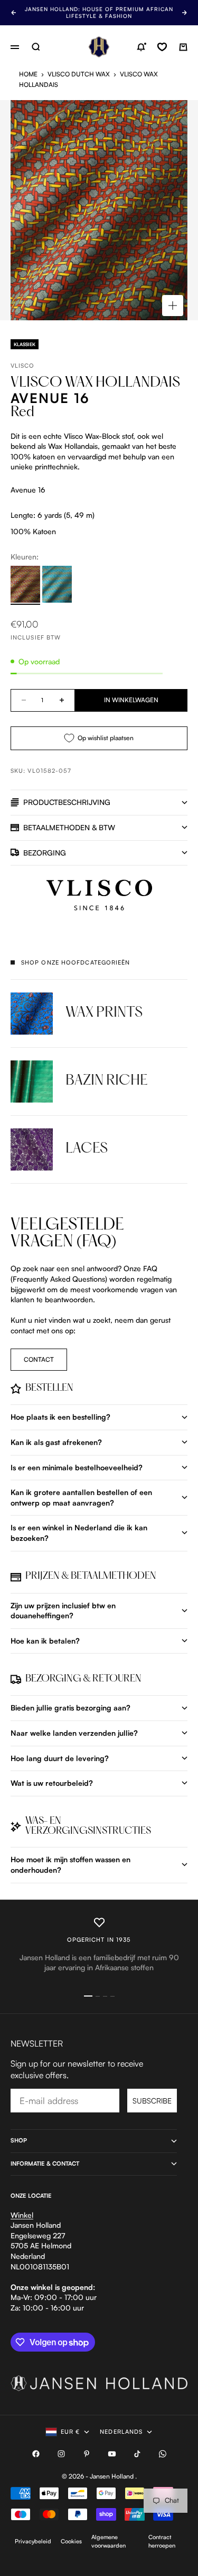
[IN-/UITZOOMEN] (173, 306)
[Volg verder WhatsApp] (163, 2454)
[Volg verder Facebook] (36, 2454)
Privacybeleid (33, 2541)
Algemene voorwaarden (109, 2541)
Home (28, 74)
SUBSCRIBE (152, 2101)
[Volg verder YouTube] (112, 2454)
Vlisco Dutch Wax (79, 74)
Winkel (22, 2215)
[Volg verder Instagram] (61, 2454)
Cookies (71, 2541)
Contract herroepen (162, 2541)
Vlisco (23, 366)
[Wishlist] (162, 47)
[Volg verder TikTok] (137, 2454)
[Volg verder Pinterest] (87, 2454)
